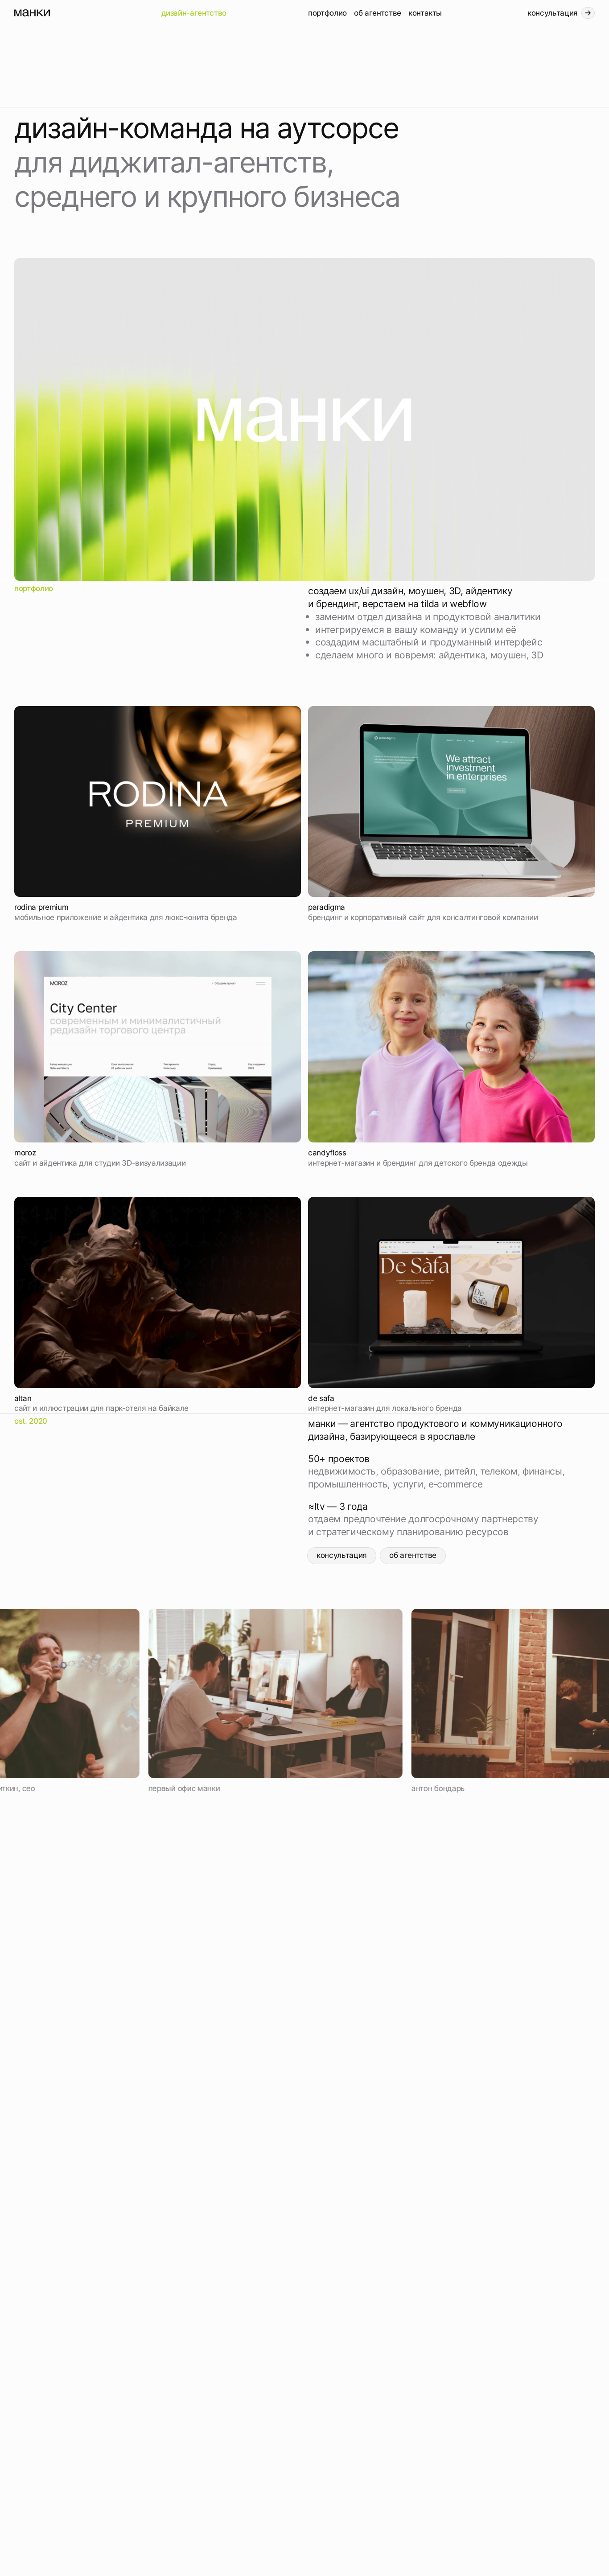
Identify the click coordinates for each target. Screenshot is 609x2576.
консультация (342, 1555)
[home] (84, 13)
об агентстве (413, 1555)
